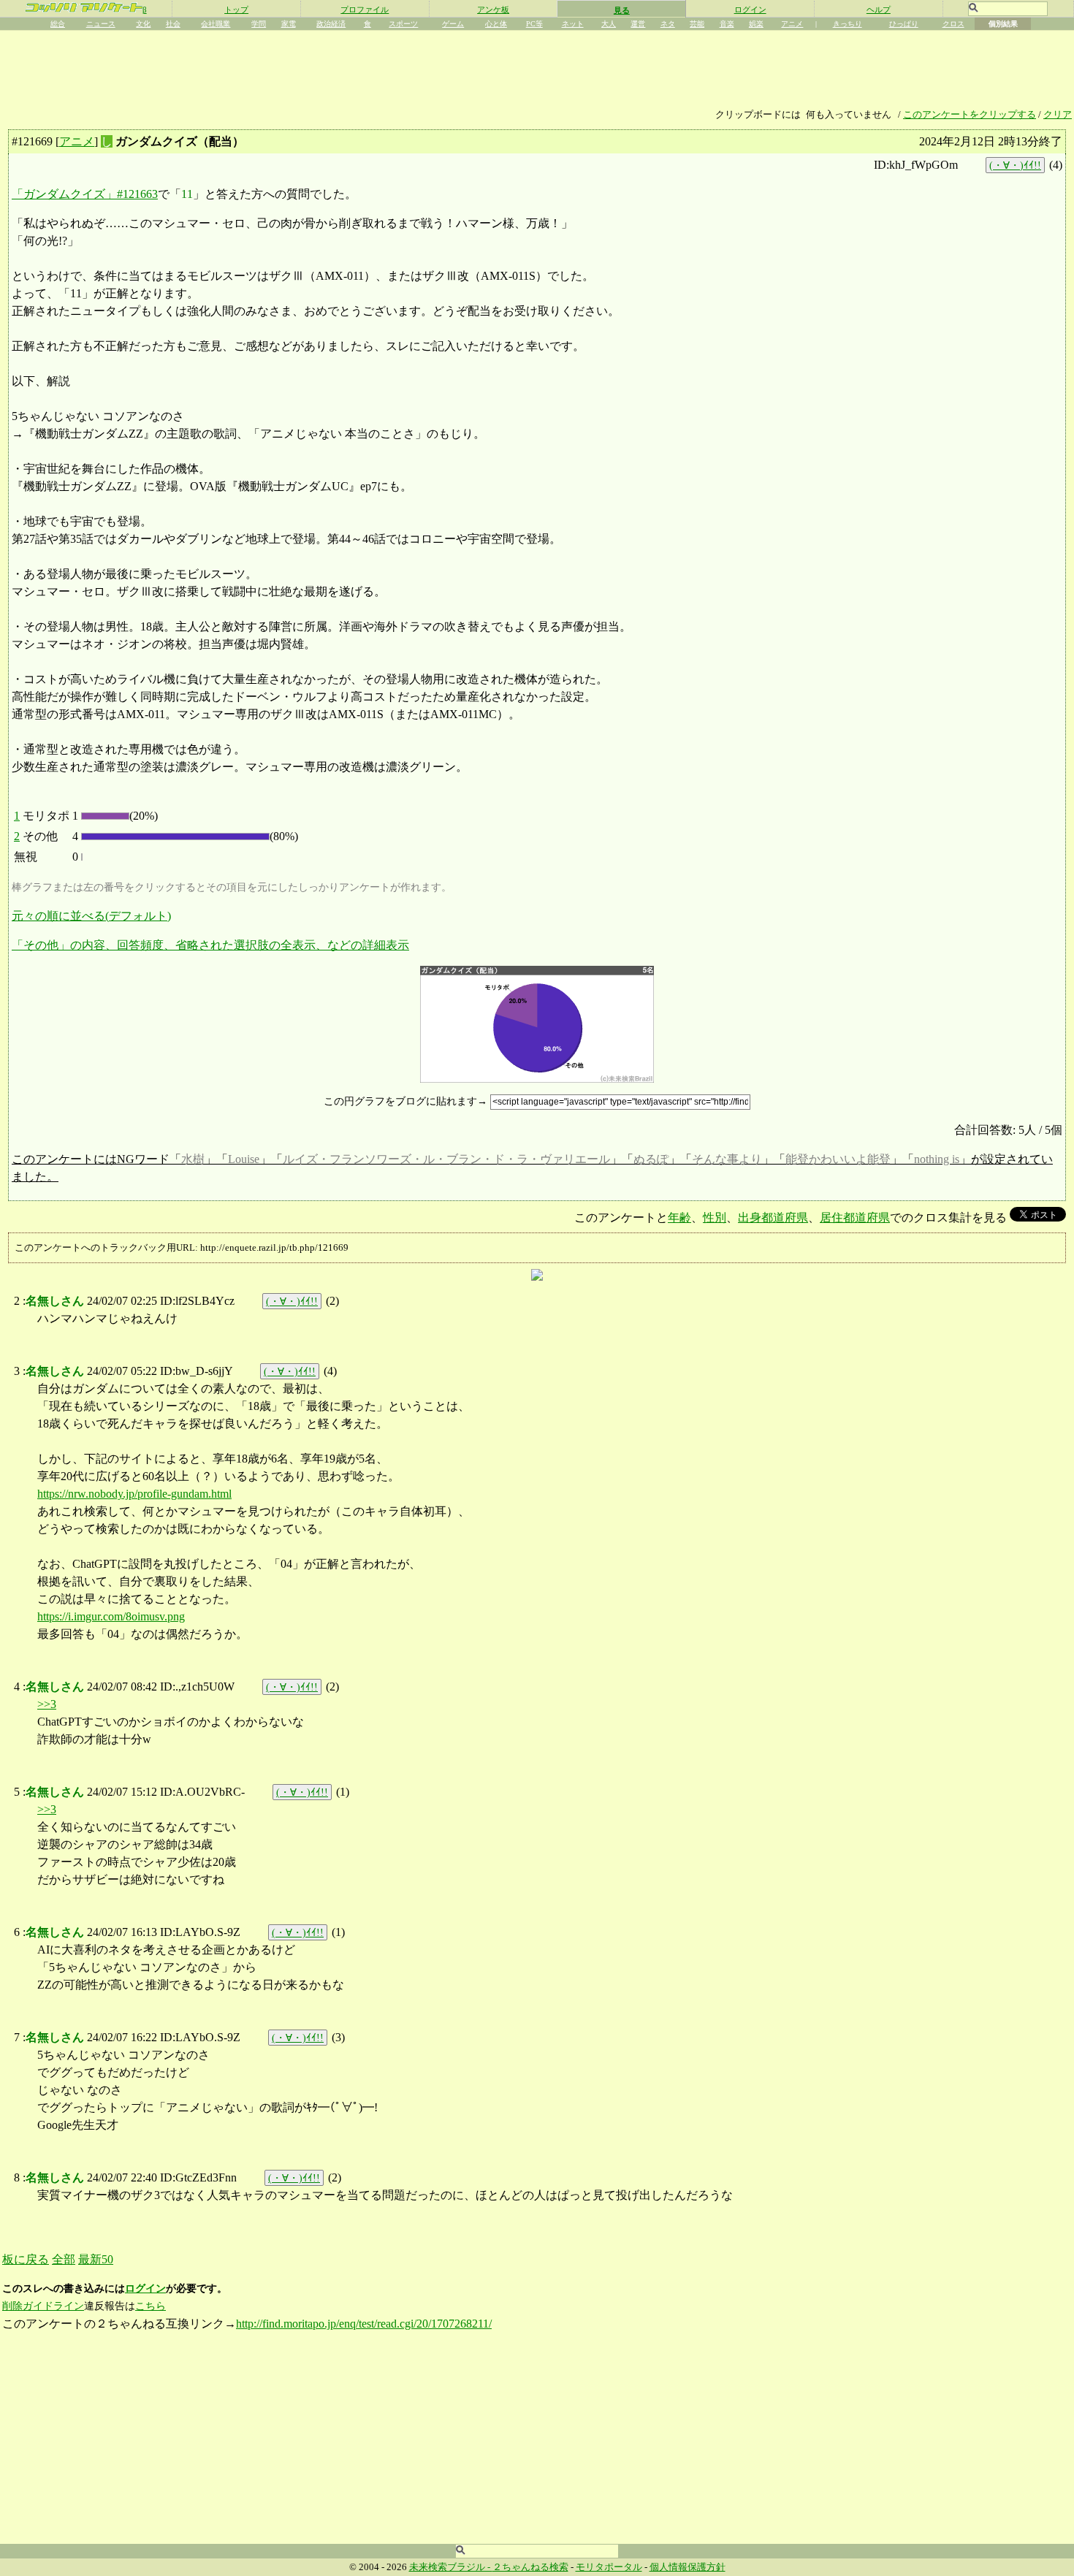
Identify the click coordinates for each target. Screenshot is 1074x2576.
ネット (573, 24)
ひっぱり (904, 24)
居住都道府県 (855, 1217)
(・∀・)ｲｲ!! (1015, 165)
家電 (289, 24)
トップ (236, 9)
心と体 (496, 24)
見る (622, 10)
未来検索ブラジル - (451, 2567)
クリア (1058, 115)
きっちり (848, 24)
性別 (715, 1217)
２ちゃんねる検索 (530, 2567)
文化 (143, 24)
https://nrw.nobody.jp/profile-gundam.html (134, 1494)
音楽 (727, 24)
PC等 (534, 24)
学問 (259, 24)
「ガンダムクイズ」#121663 (85, 194)
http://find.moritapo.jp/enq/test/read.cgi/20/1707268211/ (364, 2324)
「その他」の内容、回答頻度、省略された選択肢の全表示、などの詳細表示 (210, 945)
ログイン (750, 9)
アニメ (792, 24)
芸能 (697, 24)
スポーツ (403, 24)
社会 (173, 24)
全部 (64, 2259)
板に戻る (26, 2259)
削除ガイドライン (43, 2306)
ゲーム (453, 24)
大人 (609, 24)
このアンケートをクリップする (970, 115)
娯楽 (756, 24)
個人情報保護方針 (688, 2567)
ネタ (668, 24)
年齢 (679, 1217)
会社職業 (216, 24)
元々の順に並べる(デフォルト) (91, 916)
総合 (58, 24)
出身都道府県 (773, 1217)
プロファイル (365, 9)
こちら (151, 2306)
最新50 (96, 2259)
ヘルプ (879, 9)
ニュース (101, 24)
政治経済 (331, 24)
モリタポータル (609, 2567)
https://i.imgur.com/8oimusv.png (111, 1616)
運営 (638, 24)
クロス (953, 24)
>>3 (47, 1704)
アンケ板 (493, 9)
